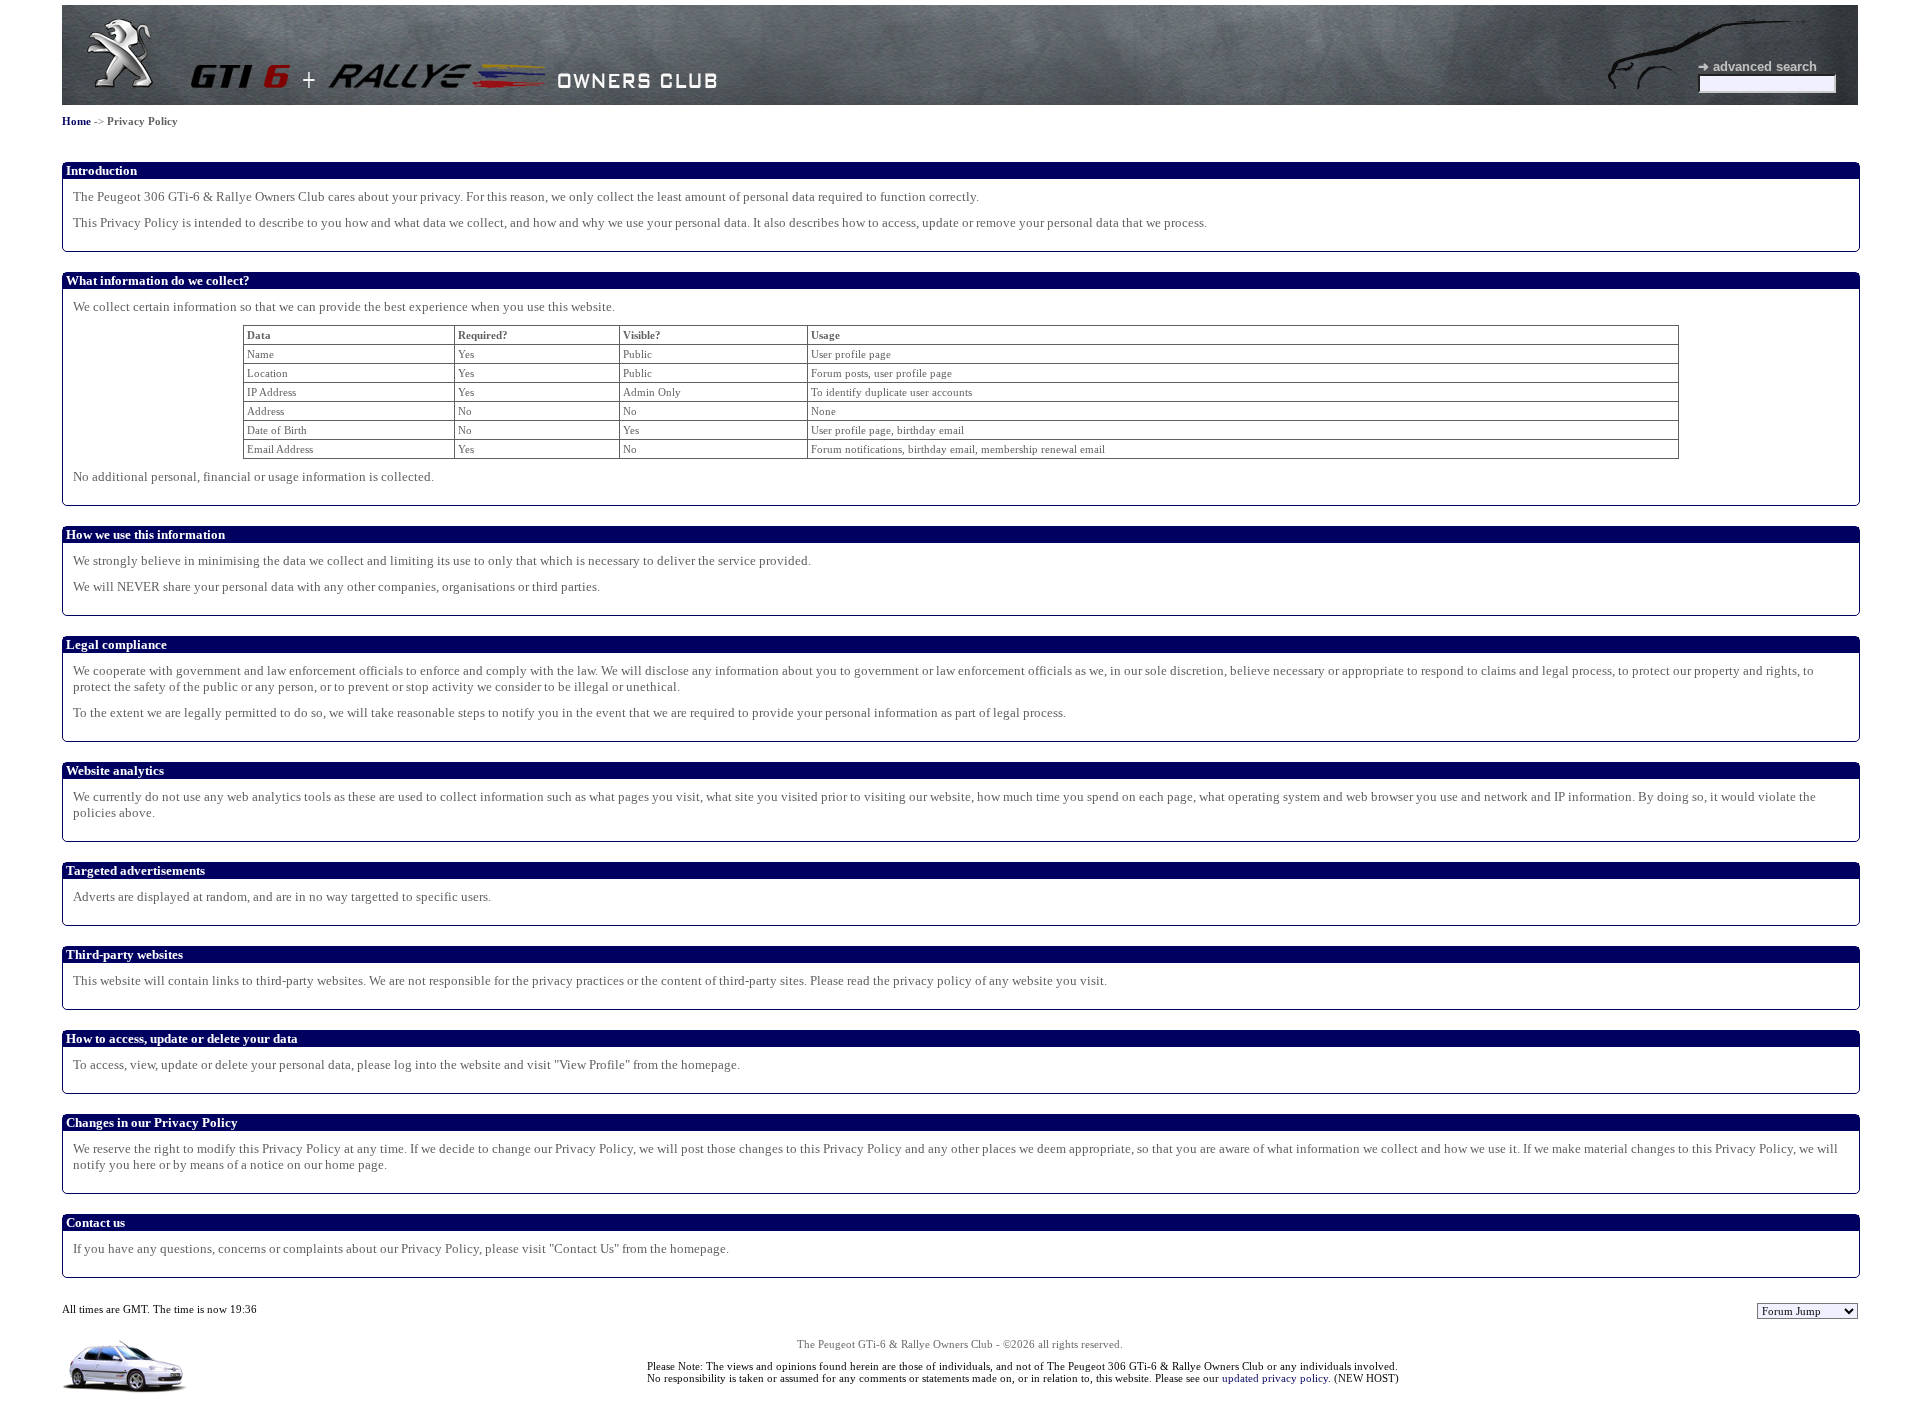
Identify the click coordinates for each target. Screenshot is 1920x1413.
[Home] (120, 83)
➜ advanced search (1757, 66)
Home (76, 121)
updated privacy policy (1275, 1378)
